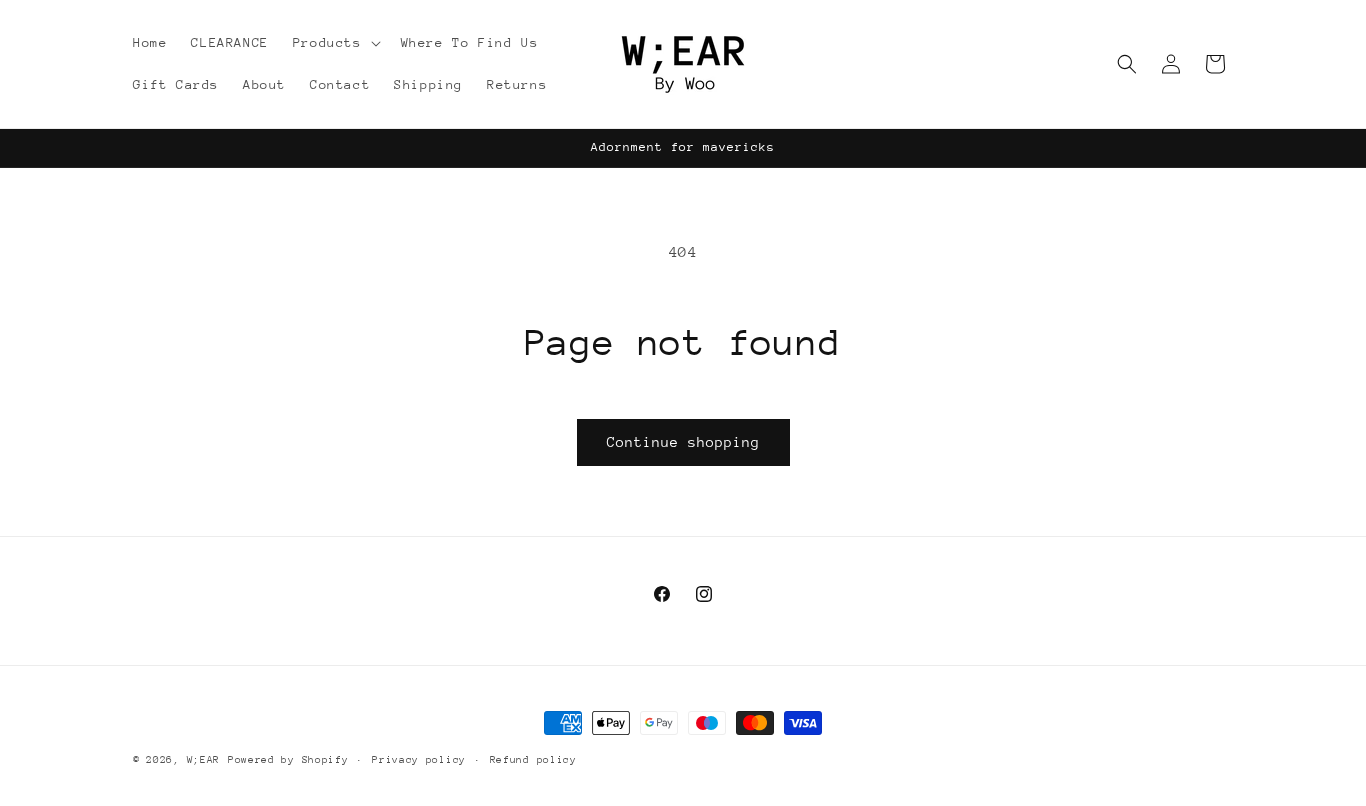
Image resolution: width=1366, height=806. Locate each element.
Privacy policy (419, 760)
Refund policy (533, 760)
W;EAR (204, 760)
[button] (335, 43)
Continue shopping (683, 442)
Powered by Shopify (288, 760)
